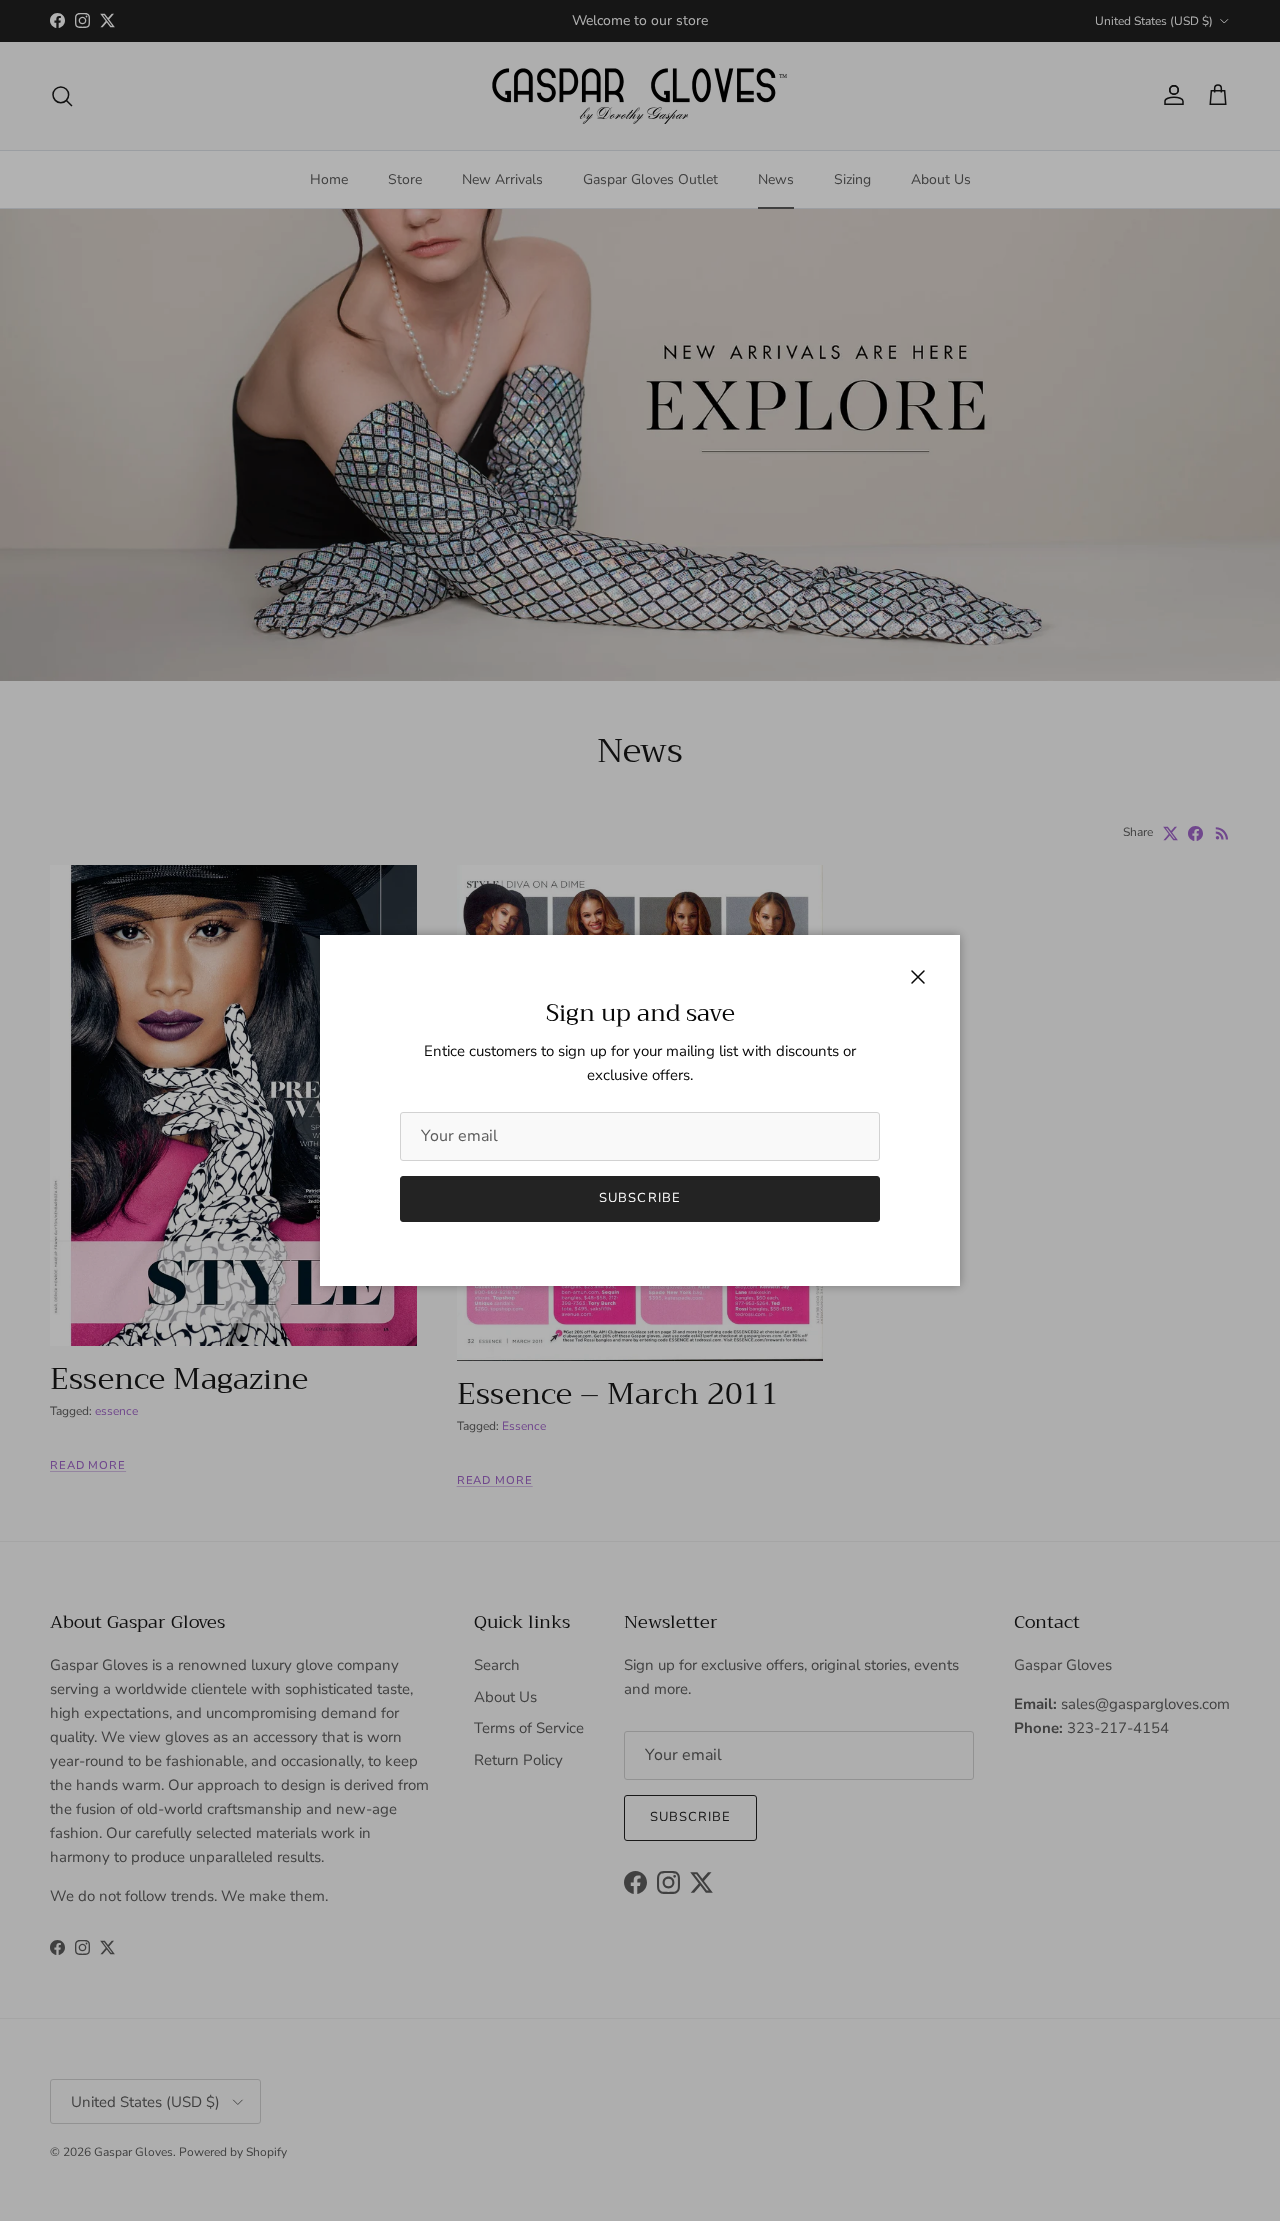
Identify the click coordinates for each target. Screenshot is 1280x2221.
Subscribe (639, 1198)
